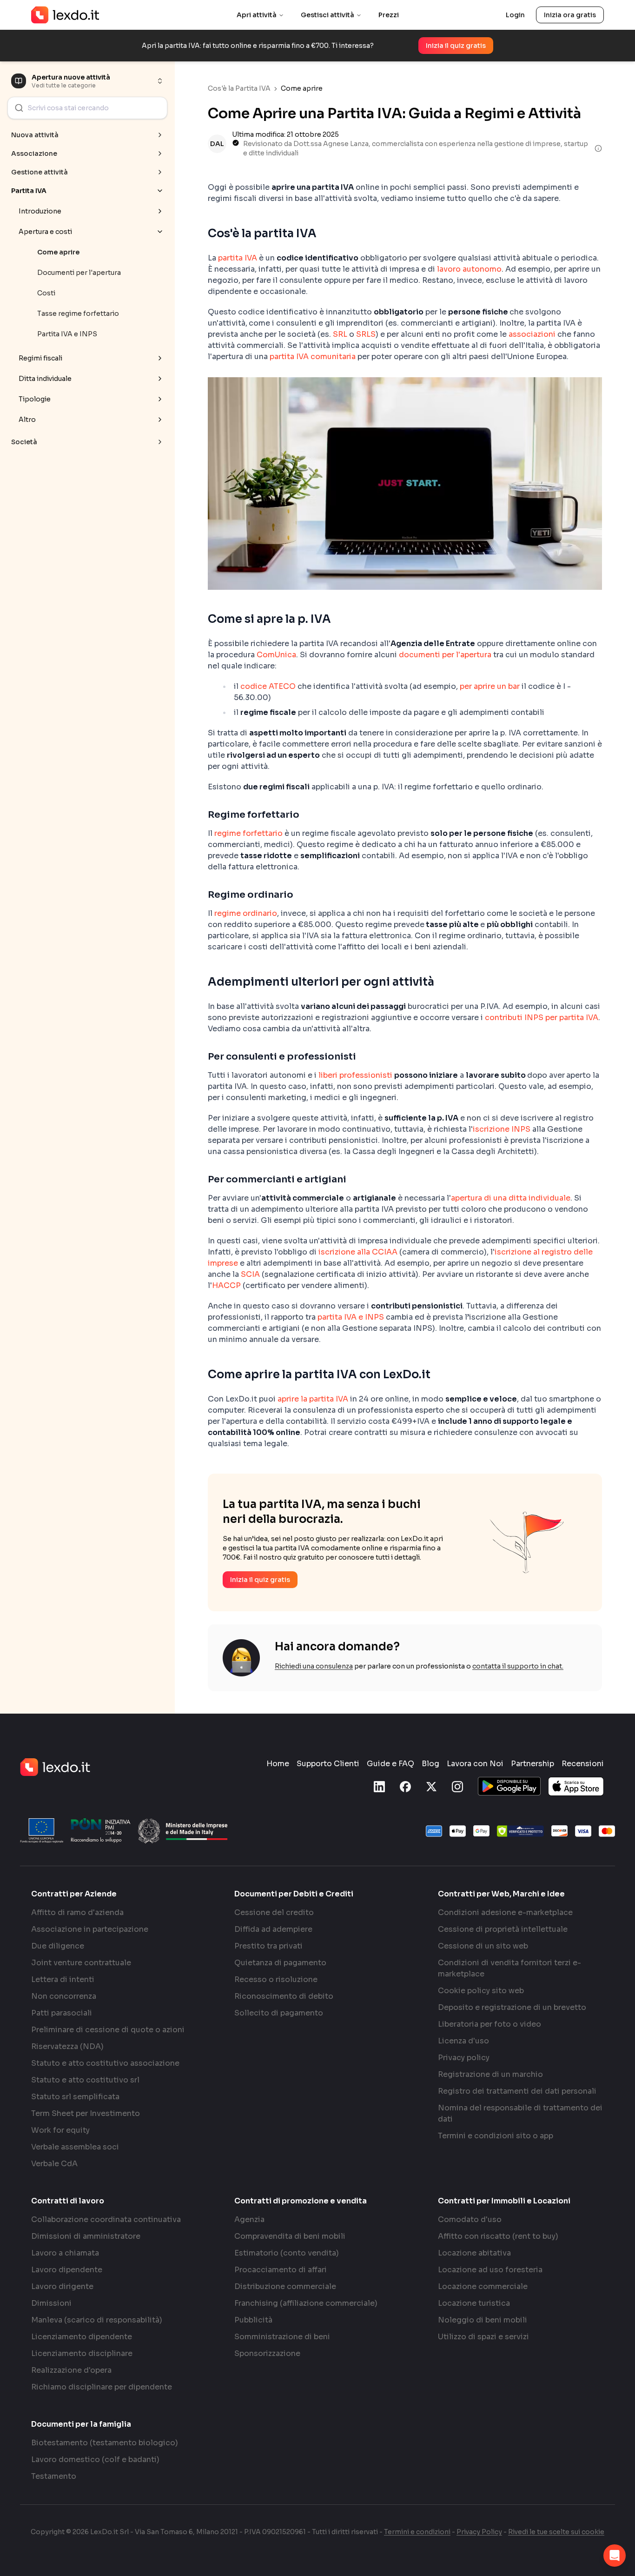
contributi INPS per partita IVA (542, 1018)
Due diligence (58, 1946)
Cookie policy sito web (481, 1991)
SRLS (366, 334)
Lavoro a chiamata (65, 2253)
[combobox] (87, 108)
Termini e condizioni (417, 2532)
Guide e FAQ (390, 1764)
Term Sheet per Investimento (86, 2113)
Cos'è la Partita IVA (239, 88)
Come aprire (58, 252)
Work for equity (60, 2130)
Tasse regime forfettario (78, 314)
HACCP (226, 1285)
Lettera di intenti (63, 1979)
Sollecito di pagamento (279, 2013)
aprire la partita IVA (313, 1399)
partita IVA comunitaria (313, 357)
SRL (340, 334)
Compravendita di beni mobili (290, 2236)
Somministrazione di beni (282, 2337)
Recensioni (583, 1764)
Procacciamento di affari (281, 2270)
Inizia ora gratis (570, 15)
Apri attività (257, 15)
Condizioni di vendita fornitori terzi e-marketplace (509, 1968)
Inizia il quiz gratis (456, 46)
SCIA (250, 1274)
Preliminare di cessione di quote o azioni (108, 2030)
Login (515, 15)
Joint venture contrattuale (81, 1963)
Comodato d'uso (470, 2219)
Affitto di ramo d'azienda (77, 1912)
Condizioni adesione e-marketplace (505, 1912)
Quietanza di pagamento (280, 1963)
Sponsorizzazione (267, 2353)
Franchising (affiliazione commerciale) (306, 2303)
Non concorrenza (64, 1996)
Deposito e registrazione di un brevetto (512, 2007)
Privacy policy (464, 2058)
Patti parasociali (62, 2013)
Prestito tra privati (268, 1946)
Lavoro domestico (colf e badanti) (95, 2459)
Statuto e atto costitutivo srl (85, 2080)
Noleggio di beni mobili (483, 2320)
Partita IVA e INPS (67, 334)
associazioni (532, 334)
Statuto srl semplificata (75, 2097)
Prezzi (389, 15)
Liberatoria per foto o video (489, 2024)
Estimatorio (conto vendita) (287, 2253)
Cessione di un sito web (483, 1946)
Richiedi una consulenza (314, 1666)
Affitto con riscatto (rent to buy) (498, 2236)
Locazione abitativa (474, 2253)
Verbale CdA (54, 2164)
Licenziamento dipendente (82, 2337)
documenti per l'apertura (445, 655)
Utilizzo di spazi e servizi (483, 2337)
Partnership (532, 1764)
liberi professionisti (355, 1075)
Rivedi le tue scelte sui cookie (556, 2532)
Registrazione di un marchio (490, 2074)
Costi (46, 293)
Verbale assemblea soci (75, 2147)
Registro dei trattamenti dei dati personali (517, 2091)
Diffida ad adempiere (273, 1929)
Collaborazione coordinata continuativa (106, 2219)
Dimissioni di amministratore (86, 2236)
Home (278, 1764)
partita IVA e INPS (351, 1317)
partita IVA (238, 258)
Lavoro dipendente (67, 2270)
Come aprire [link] (302, 88)
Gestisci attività (327, 15)
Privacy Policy (479, 2532)
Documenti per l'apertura (79, 273)
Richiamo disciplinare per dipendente (102, 2387)
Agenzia (249, 2219)
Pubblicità (253, 2320)
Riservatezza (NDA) (67, 2046)
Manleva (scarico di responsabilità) (97, 2320)
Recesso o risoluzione (276, 1979)
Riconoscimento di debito (284, 1996)
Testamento (54, 2476)
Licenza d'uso (463, 2041)
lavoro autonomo (469, 269)
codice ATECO (268, 686)
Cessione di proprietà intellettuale (503, 1929)
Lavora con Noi (475, 1764)
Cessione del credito (274, 1912)
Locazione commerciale (483, 2286)
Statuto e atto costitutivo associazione (105, 2063)
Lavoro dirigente (62, 2286)
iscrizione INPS (502, 1129)
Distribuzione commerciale (285, 2286)
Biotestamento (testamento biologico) (105, 2443)
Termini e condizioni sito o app (496, 2136)
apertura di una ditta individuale (511, 1198)
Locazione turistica (474, 2303)
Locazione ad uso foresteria (490, 2270)
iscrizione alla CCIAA (358, 1252)
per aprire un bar (490, 686)
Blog (430, 1764)
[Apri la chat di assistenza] (615, 2556)
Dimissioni (51, 2303)
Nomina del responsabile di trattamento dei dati (520, 2113)
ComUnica (276, 655)
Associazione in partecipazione (90, 1929)
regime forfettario (248, 833)
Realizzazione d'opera (71, 2370)
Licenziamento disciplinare (82, 2353)
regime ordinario (246, 913)
